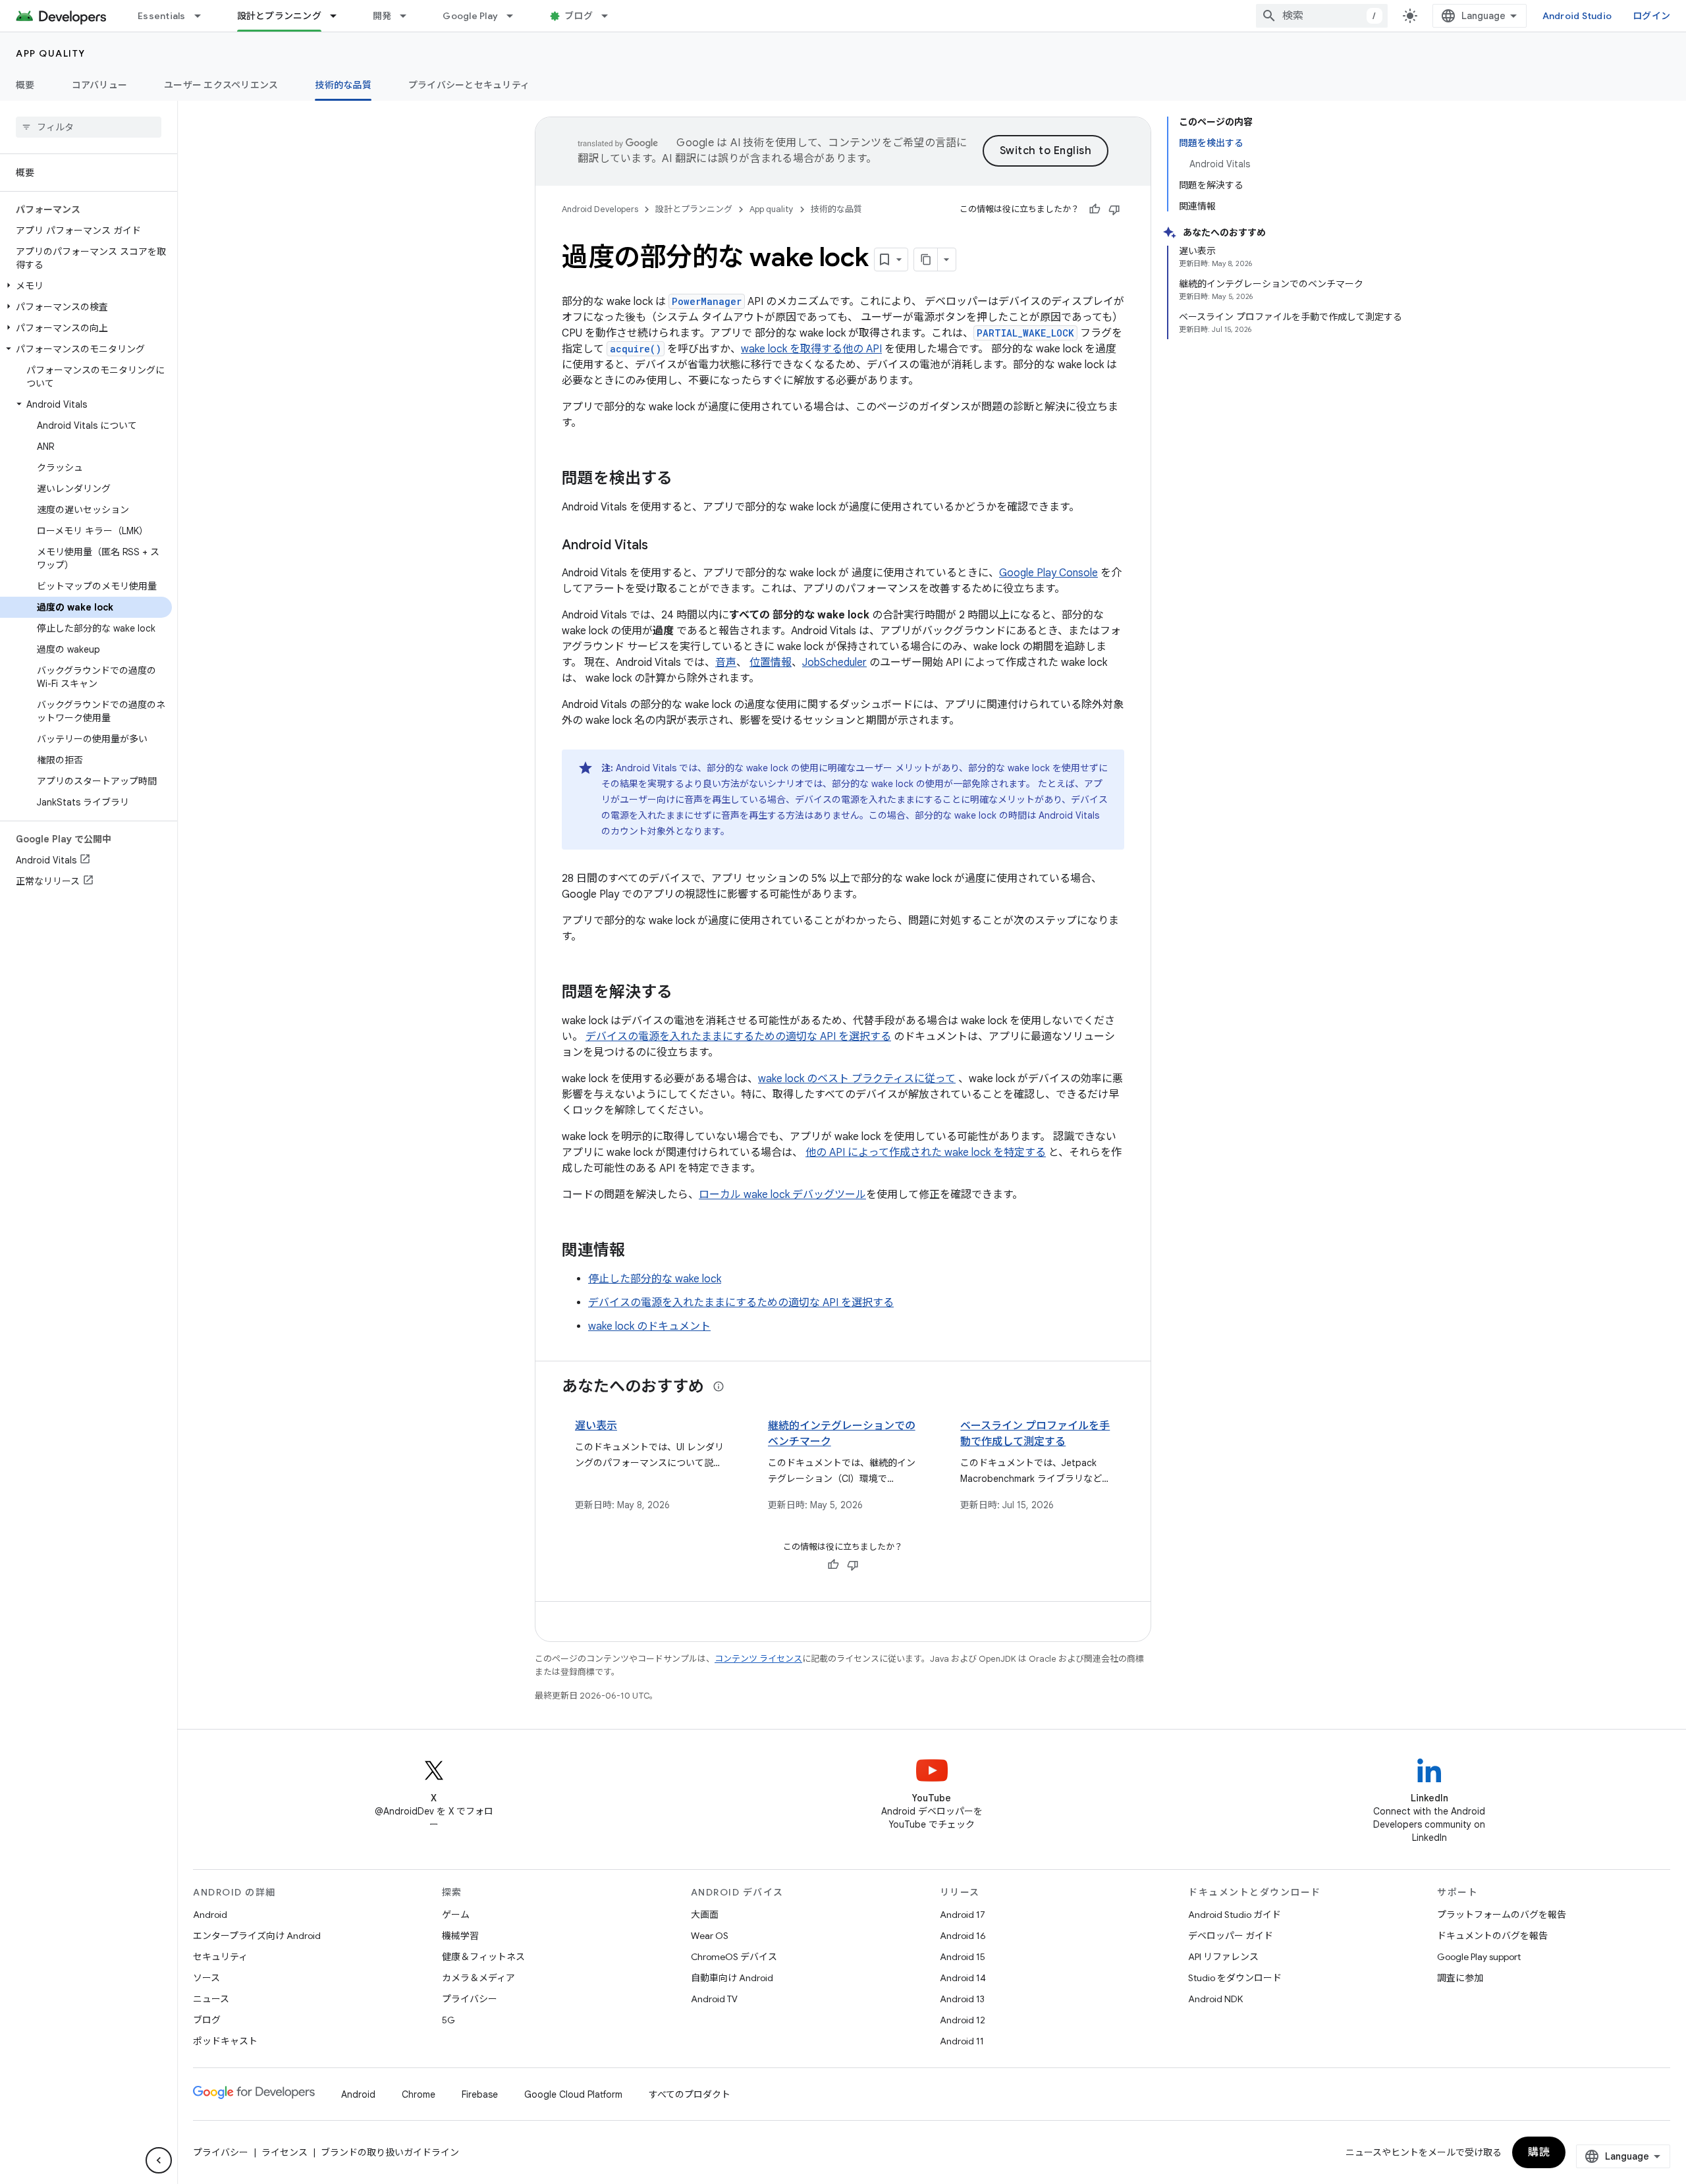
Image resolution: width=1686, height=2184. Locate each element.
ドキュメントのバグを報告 (1492, 1936)
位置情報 (771, 663)
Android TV (714, 1999)
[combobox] (1322, 16)
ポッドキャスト (225, 2041)
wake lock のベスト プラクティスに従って (857, 1079)
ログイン (1651, 16)
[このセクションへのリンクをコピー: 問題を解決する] (686, 993)
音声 (726, 663)
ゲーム (456, 1915)
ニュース (211, 1999)
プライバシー (470, 1999)
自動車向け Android (732, 1978)
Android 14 (963, 1978)
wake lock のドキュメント (649, 1326)
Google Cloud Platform (573, 2094)
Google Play (470, 16)
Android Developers (600, 209)
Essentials (162, 16)
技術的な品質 (343, 85)
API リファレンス (1223, 1957)
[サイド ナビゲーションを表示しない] (159, 2160)
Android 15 (963, 1957)
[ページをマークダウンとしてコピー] (926, 259)
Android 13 (962, 1999)
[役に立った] (1095, 209)
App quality (51, 53)
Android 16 (963, 1936)
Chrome (419, 2094)
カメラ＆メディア (478, 1978)
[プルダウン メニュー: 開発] (409, 16)
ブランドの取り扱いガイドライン (390, 2152)
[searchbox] (89, 127)
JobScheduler (834, 663)
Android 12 (963, 2020)
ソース (206, 1978)
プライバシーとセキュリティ (469, 85)
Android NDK (1215, 1999)
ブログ (579, 16)
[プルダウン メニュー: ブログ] (611, 16)
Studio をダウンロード (1235, 1978)
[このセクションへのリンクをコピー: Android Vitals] (661, 546)
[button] (86, 286)
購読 (1539, 2152)
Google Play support (1479, 1957)
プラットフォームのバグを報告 (1502, 1915)
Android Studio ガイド (1235, 1915)
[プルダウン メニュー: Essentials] (204, 16)
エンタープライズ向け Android (257, 1936)
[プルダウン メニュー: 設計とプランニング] (339, 16)
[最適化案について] (719, 1386)
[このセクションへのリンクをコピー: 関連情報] (638, 1251)
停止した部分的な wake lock (655, 1279)
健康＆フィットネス (483, 1957)
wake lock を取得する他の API (811, 349)
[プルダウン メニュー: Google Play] (516, 16)
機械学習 (460, 1936)
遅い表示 (596, 1426)
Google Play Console (1048, 573)
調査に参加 (1460, 1978)
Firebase (480, 2094)
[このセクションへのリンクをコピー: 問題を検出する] (686, 479)
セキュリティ (220, 1957)
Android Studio (1577, 16)
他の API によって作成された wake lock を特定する (926, 1153)
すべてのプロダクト (690, 2094)
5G (449, 2020)
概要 (25, 85)
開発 (382, 16)
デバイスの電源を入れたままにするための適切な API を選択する (738, 1037)
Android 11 (962, 2041)
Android (210, 1915)
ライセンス (285, 2152)
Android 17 (963, 1915)
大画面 (705, 1915)
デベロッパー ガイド (1231, 1936)
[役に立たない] (1114, 209)
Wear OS (710, 1936)
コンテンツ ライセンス (758, 1659)
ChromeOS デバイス (734, 1957)
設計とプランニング (279, 16)
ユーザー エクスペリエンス (221, 85)
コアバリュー (100, 85)
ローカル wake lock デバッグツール (782, 1195)
